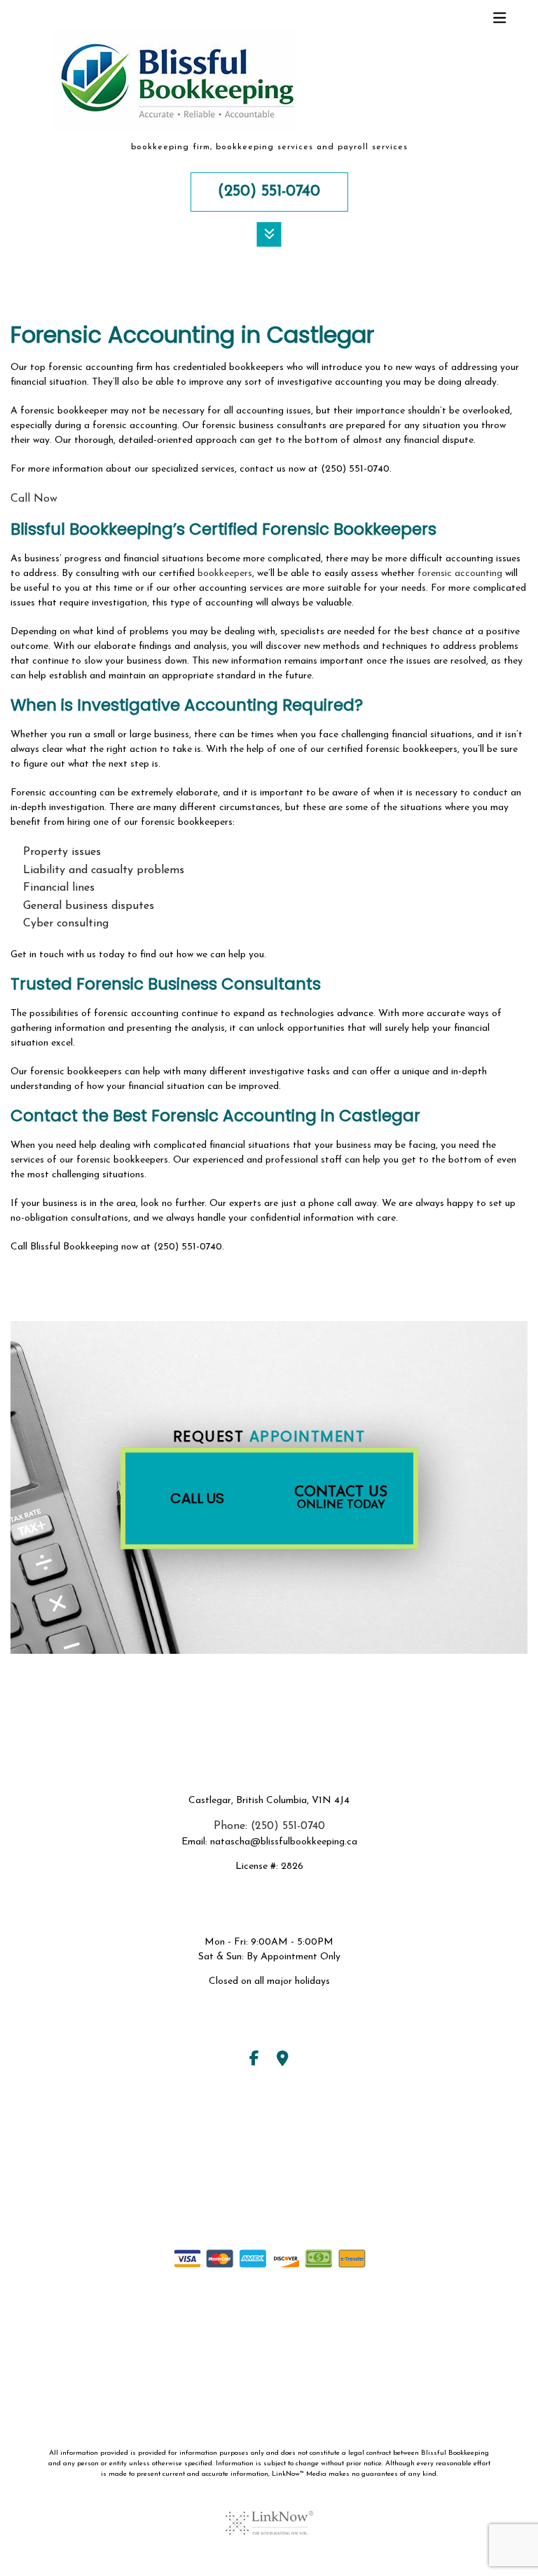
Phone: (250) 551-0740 (269, 1826)
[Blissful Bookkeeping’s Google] (283, 2061)
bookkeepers (225, 574)
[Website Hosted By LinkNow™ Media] (269, 2514)
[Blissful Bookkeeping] (176, 85)
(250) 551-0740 (269, 192)
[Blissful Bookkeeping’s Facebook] (254, 2061)
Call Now (34, 499)
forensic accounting (460, 574)
